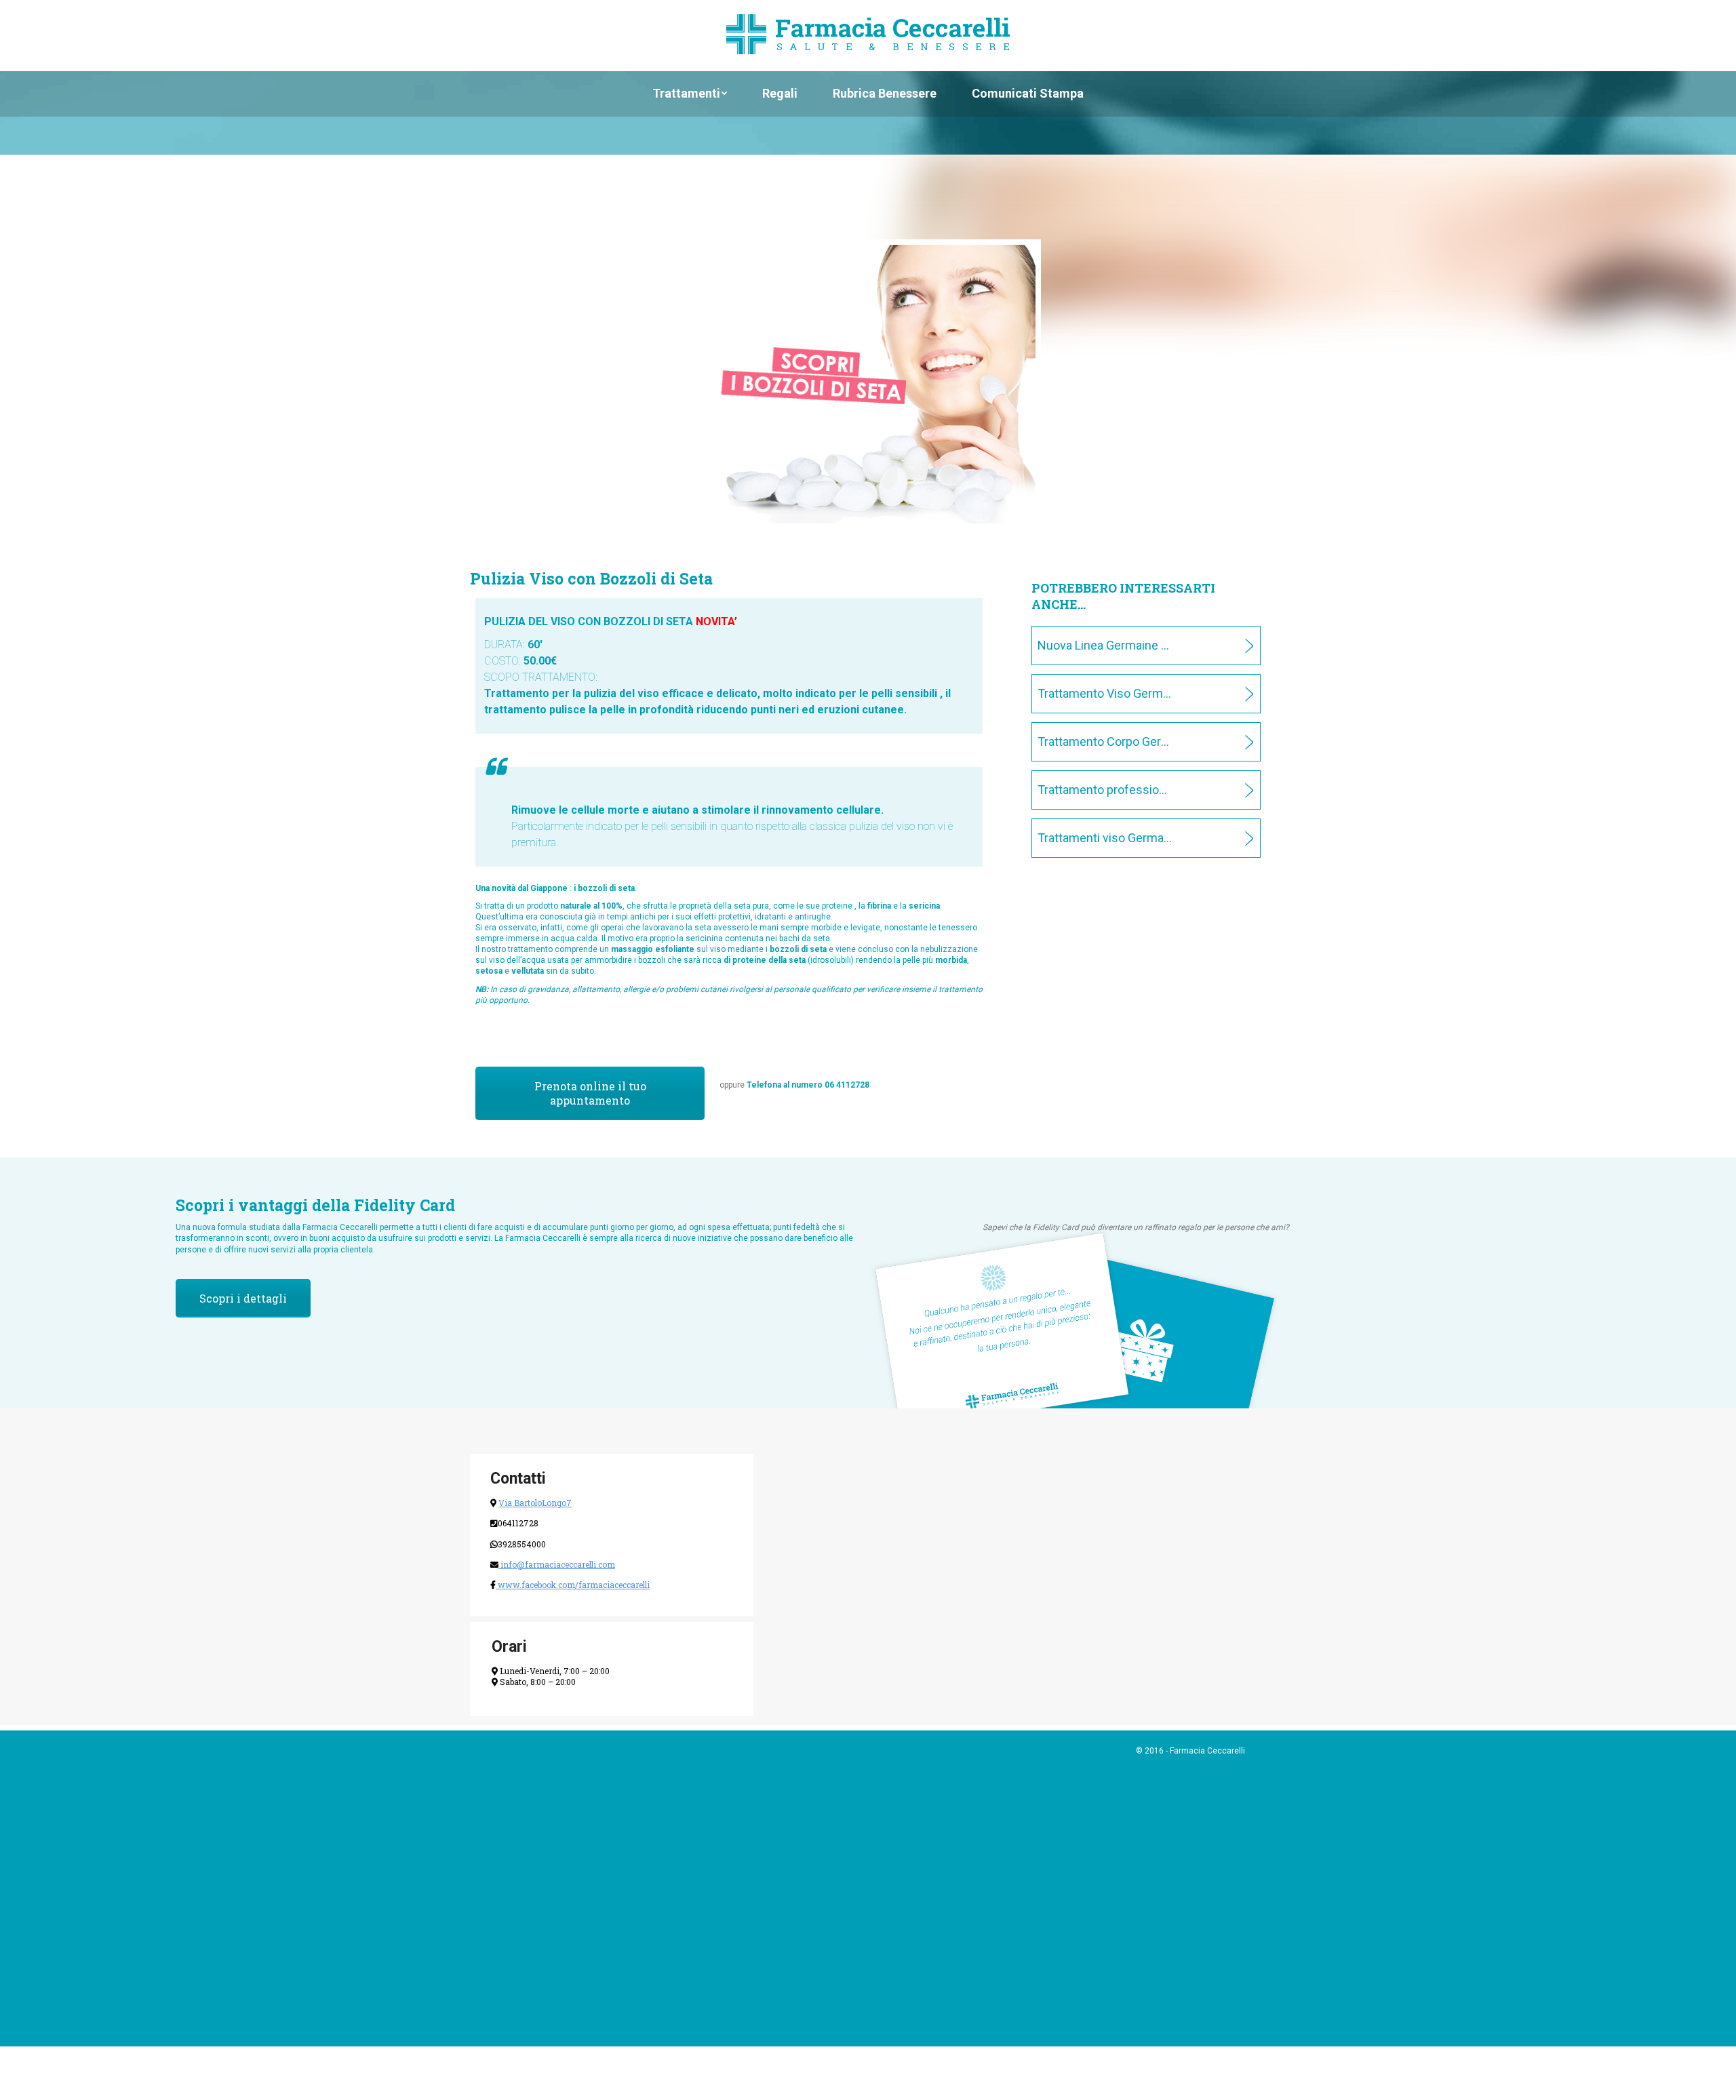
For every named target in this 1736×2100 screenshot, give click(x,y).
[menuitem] (690, 93)
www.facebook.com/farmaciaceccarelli (573, 1579)
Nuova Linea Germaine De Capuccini (1092, 643)
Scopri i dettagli (229, 1290)
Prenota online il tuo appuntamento (567, 1084)
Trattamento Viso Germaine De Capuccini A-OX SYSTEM (1092, 686)
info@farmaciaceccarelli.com (557, 1558)
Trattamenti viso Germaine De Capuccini (1092, 814)
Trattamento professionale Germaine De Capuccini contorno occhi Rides (1092, 771)
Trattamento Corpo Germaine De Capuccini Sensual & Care (1092, 728)
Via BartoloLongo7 (535, 1497)
